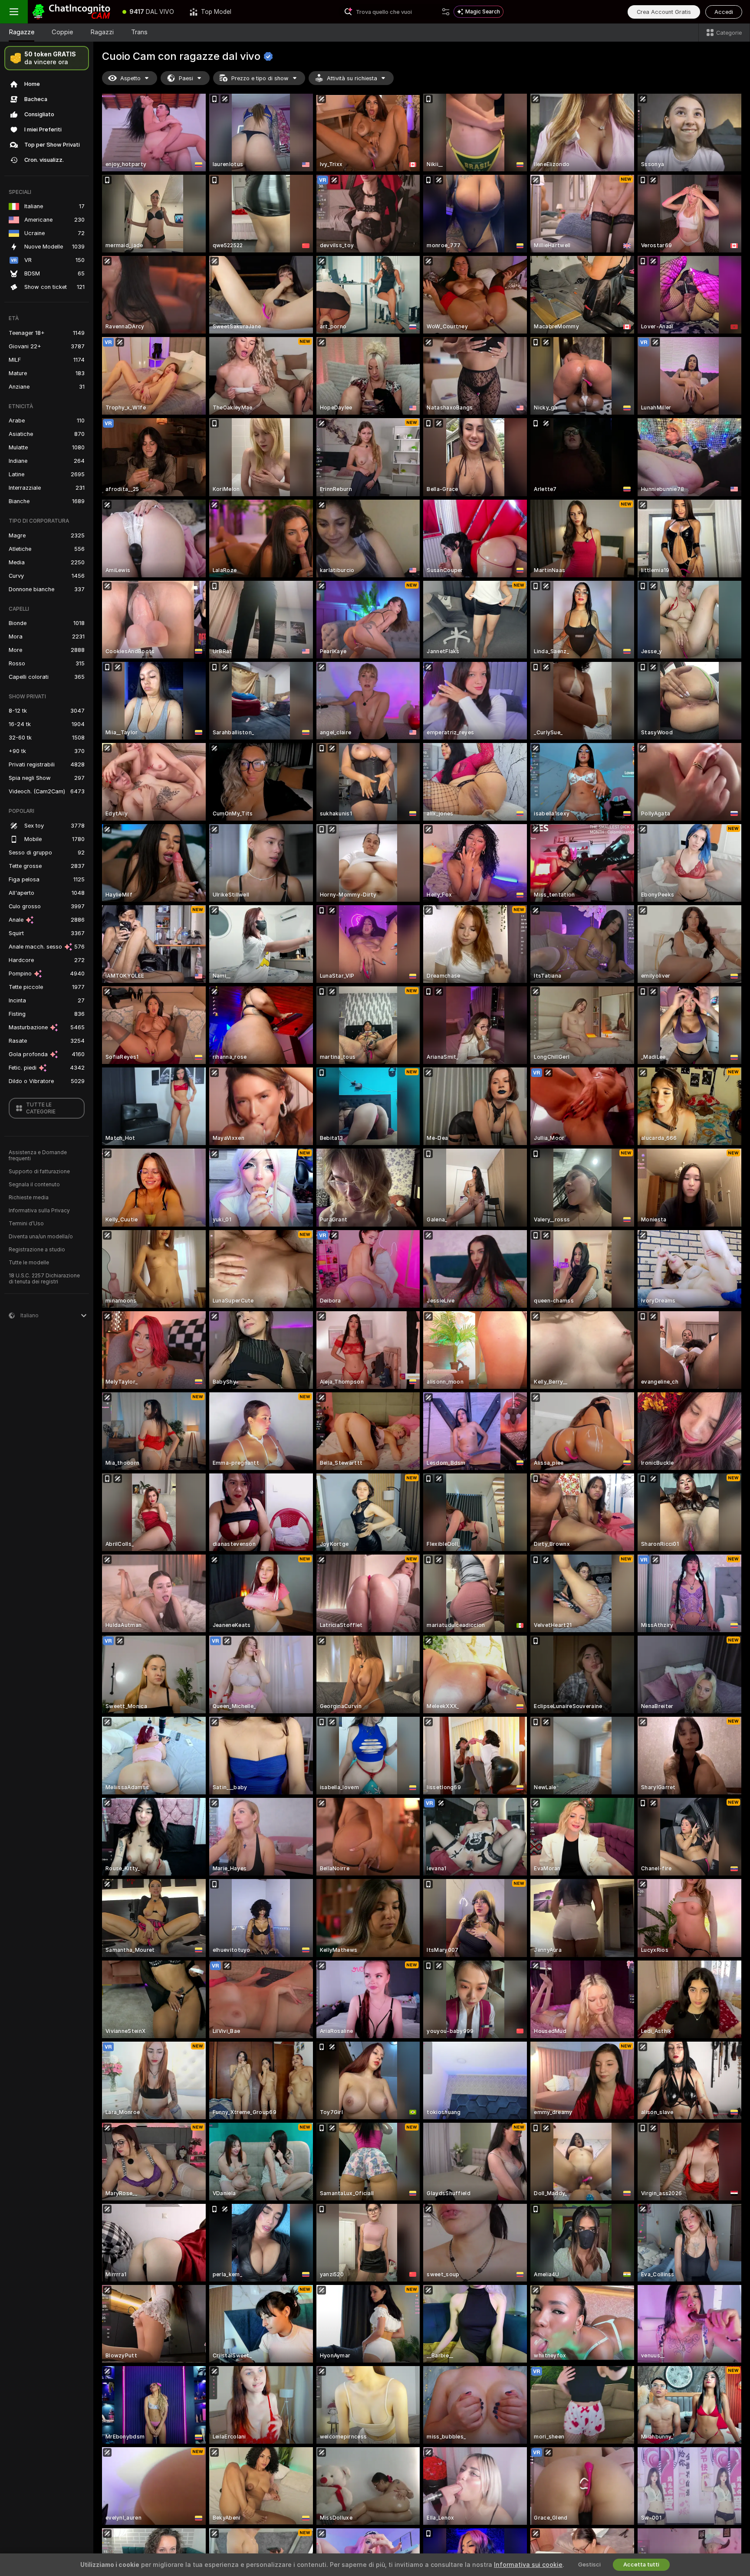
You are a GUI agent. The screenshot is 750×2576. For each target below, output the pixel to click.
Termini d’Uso (26, 1224)
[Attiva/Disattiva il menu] (14, 12)
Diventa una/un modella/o (41, 1237)
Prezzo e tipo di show (260, 78)
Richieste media (29, 1198)
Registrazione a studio (37, 1250)
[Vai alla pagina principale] (71, 12)
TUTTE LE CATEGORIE (41, 1108)
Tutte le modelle (29, 1263)
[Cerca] (446, 12)
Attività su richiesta (352, 78)
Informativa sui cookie (528, 2565)
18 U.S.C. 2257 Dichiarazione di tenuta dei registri (44, 1279)
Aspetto (130, 78)
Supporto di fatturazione (39, 1172)
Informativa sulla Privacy (39, 1211)
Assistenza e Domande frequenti (38, 1155)
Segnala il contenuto (34, 1185)
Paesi (186, 78)
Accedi (724, 12)
